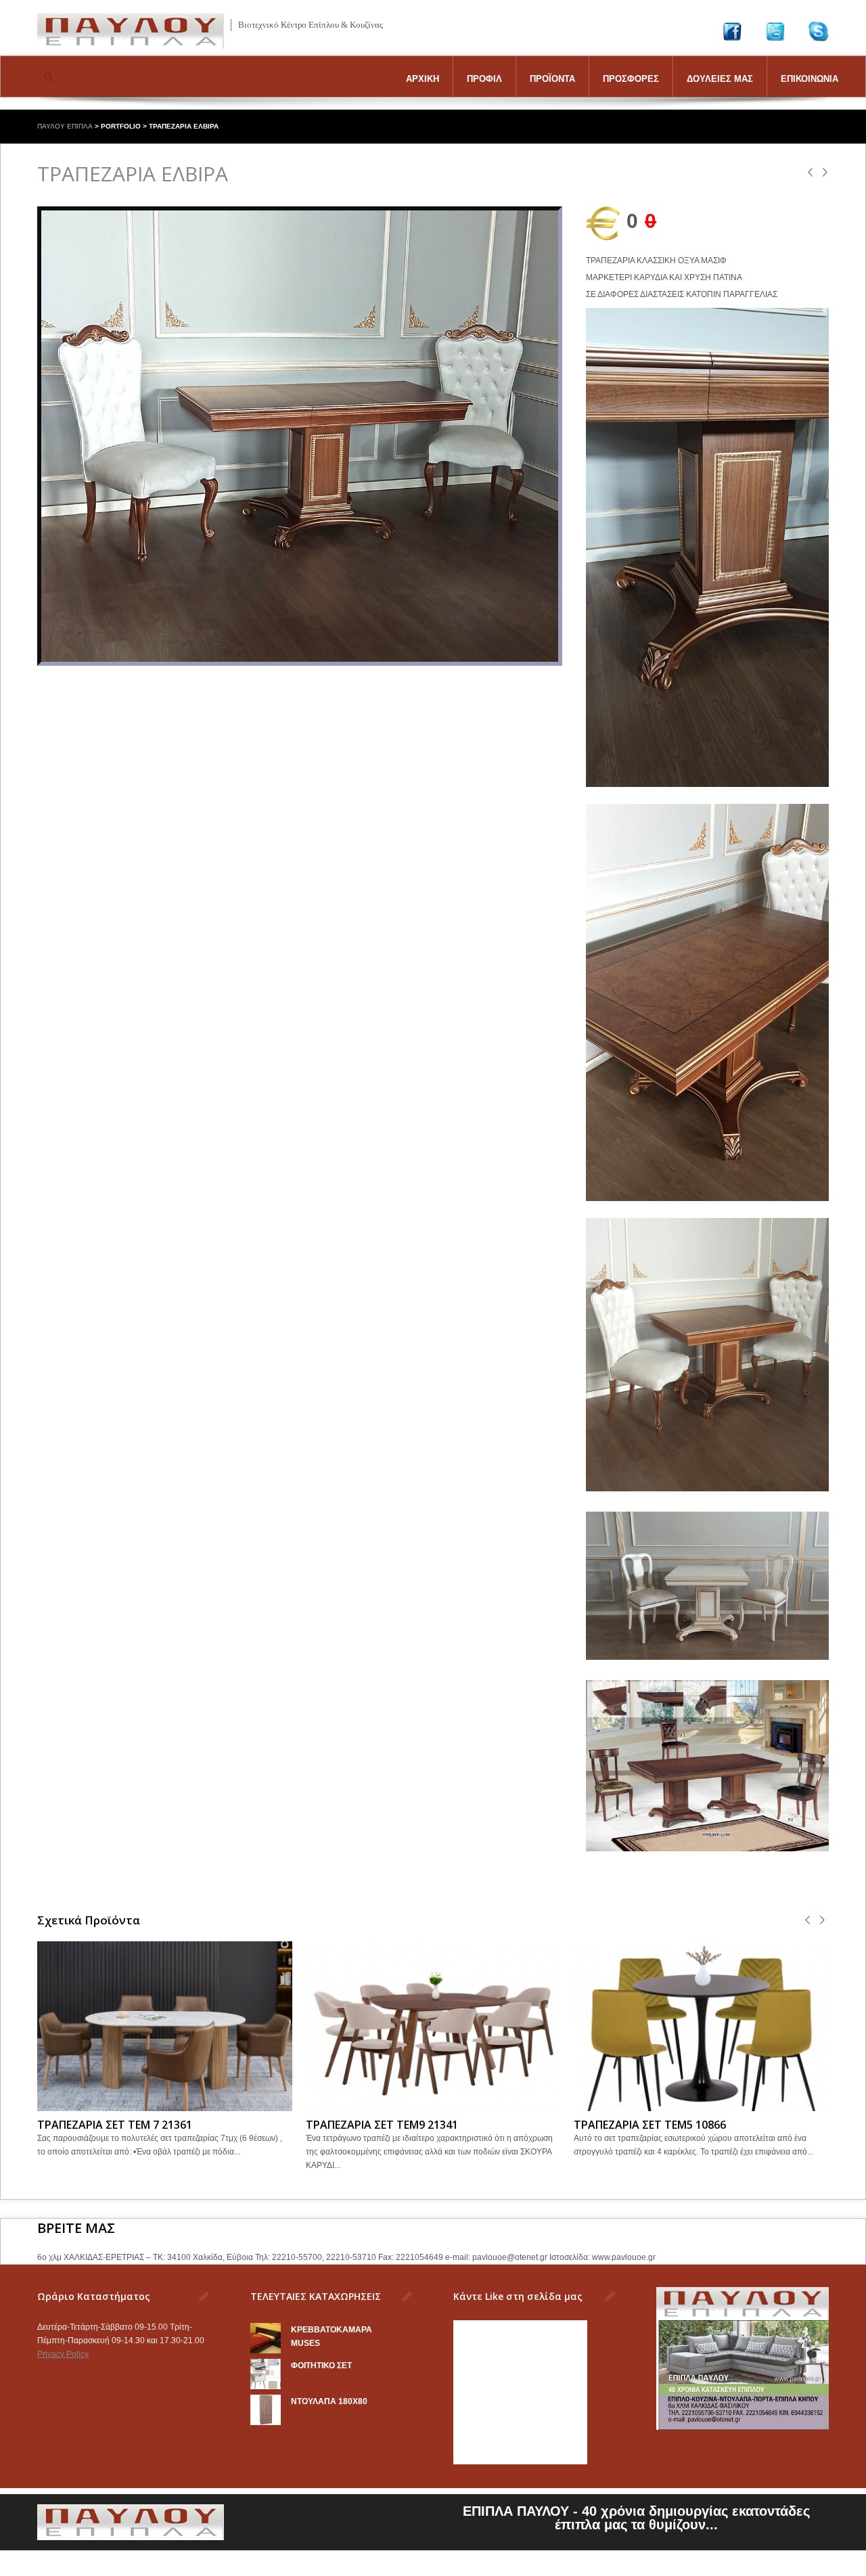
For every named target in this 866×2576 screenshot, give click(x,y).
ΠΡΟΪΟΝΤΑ (552, 79)
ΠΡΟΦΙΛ (484, 79)
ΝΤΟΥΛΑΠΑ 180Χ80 (329, 2401)
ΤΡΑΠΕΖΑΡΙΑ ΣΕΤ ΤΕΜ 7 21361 (115, 2125)
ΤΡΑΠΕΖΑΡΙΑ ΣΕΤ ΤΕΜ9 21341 (382, 2125)
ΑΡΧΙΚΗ (423, 79)
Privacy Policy (63, 2354)
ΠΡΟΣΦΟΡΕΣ (631, 79)
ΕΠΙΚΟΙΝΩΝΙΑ (810, 79)
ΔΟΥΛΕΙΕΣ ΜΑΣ (720, 79)
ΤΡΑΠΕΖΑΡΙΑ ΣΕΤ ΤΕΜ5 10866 (650, 2125)
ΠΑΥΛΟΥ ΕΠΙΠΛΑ (65, 126)
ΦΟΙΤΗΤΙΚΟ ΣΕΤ (321, 2366)
